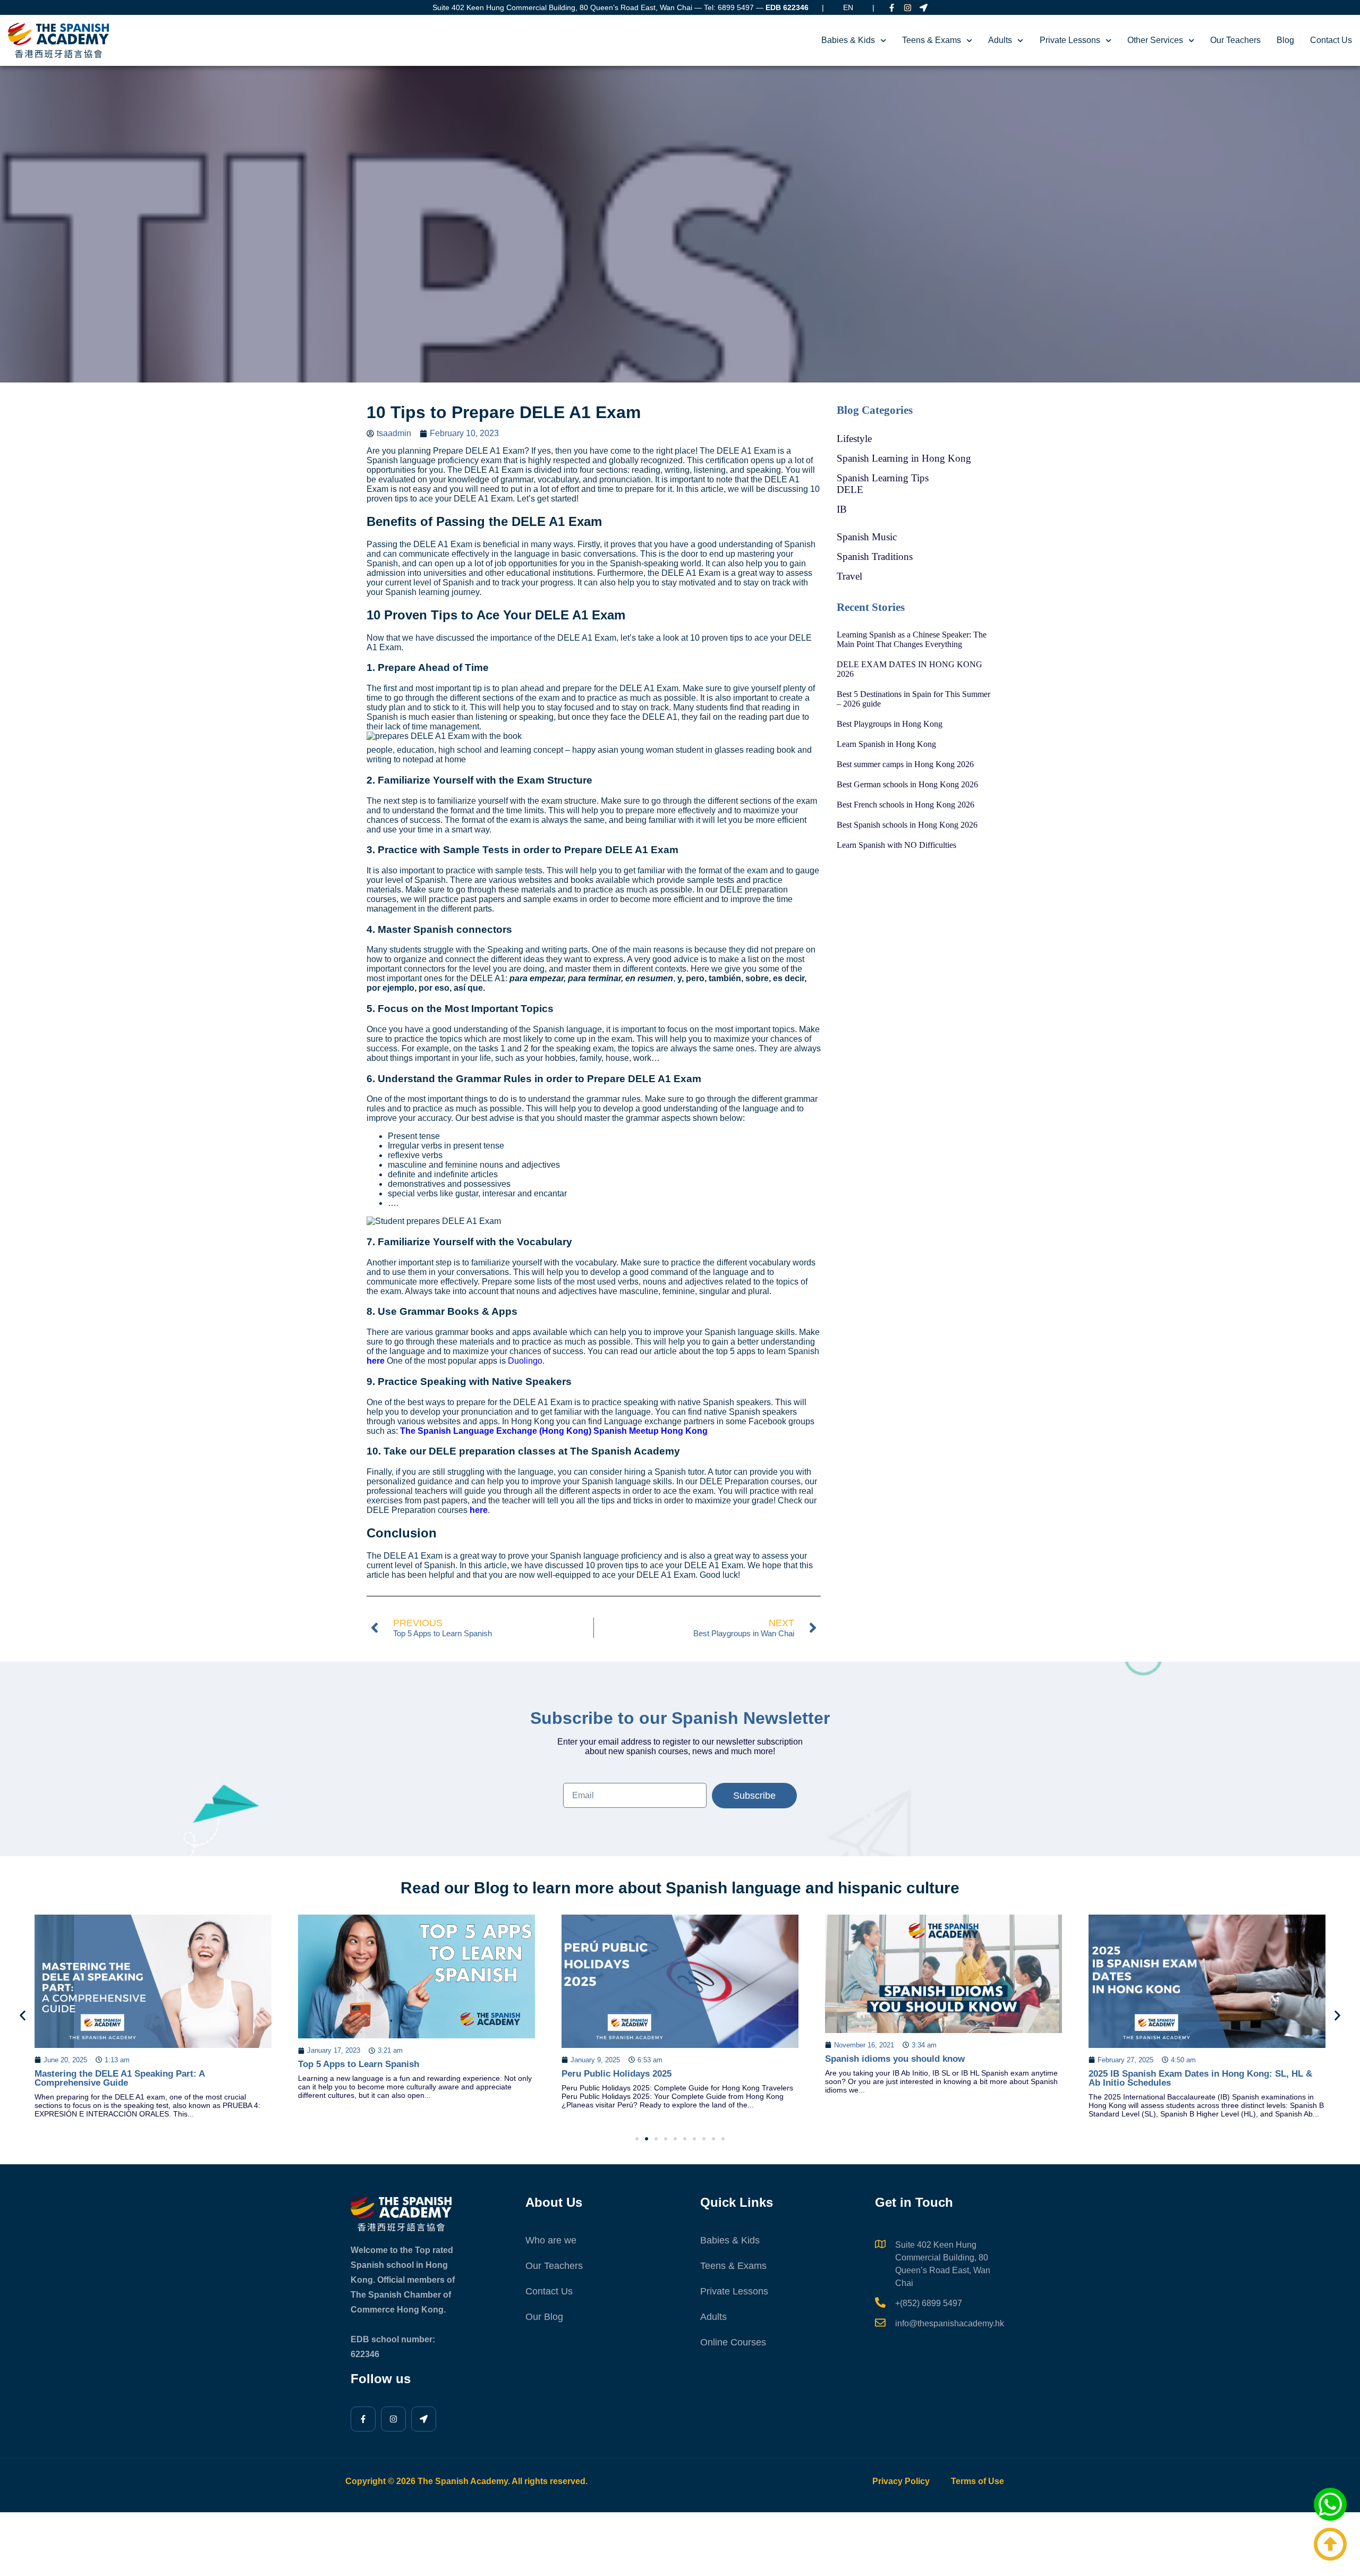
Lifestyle (854, 439)
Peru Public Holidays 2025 (353, 2074)
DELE (850, 490)
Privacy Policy (901, 2481)
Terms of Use (977, 2481)
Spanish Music (867, 537)
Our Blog (544, 2317)
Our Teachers (1235, 40)
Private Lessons (1070, 40)
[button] (23, 2015)
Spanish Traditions (875, 556)
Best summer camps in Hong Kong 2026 (905, 764)
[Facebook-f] (892, 8)
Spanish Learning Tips (883, 478)
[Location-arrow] (924, 8)
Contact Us (1331, 40)
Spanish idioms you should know (631, 2059)
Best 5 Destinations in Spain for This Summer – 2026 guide (913, 699)
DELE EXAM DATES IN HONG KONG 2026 (909, 669)
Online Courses (733, 2342)
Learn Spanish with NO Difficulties (896, 845)
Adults (1000, 40)
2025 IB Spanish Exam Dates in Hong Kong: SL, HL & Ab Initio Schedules (937, 2078)
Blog (1285, 40)
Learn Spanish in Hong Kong (886, 744)
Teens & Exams (932, 40)
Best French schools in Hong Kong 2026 (906, 805)
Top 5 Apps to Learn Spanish (95, 2064)
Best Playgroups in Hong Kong (890, 724)
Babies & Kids (848, 40)
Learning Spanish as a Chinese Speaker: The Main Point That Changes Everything (912, 639)
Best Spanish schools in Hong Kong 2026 (907, 825)
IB (842, 509)
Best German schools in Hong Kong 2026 (907, 784)
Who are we (551, 2240)
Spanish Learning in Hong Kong (904, 458)
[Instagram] (908, 8)
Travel (849, 576)
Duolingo (525, 1361)
